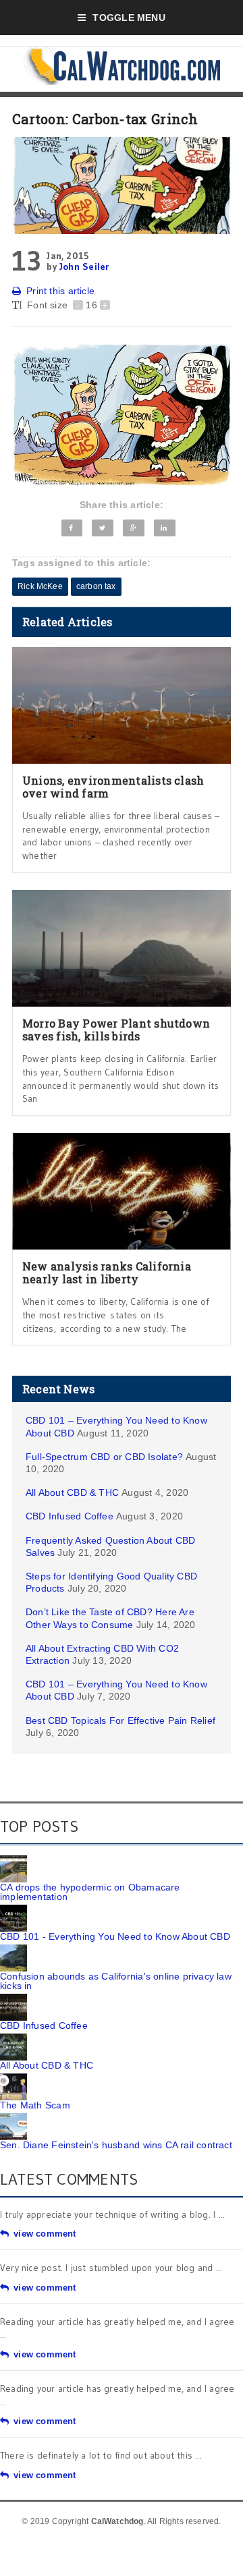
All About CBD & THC (72, 1492)
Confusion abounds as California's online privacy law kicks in (116, 1981)
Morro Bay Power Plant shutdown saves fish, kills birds (116, 1030)
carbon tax (96, 586)
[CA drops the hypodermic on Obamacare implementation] (13, 1860)
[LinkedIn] (165, 528)
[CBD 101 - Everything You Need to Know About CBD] (13, 1909)
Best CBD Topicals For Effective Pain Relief (120, 1720)
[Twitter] (102, 528)
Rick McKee (40, 586)
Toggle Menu (129, 18)
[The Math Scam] (13, 2078)
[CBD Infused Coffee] (13, 1998)
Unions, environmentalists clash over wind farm (113, 787)
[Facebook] (72, 528)
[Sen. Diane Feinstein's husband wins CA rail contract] (13, 2118)
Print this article (60, 291)
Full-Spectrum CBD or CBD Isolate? (104, 1457)
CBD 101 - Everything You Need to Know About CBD (115, 1936)
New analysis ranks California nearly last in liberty (107, 1272)
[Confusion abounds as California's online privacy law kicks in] (13, 1949)
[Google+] (133, 528)
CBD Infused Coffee (70, 1516)
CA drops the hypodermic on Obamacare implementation (90, 1892)
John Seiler (84, 267)
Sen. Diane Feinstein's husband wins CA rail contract (116, 2145)
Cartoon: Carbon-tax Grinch (105, 119)
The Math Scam (35, 2105)
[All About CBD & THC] (13, 2038)
